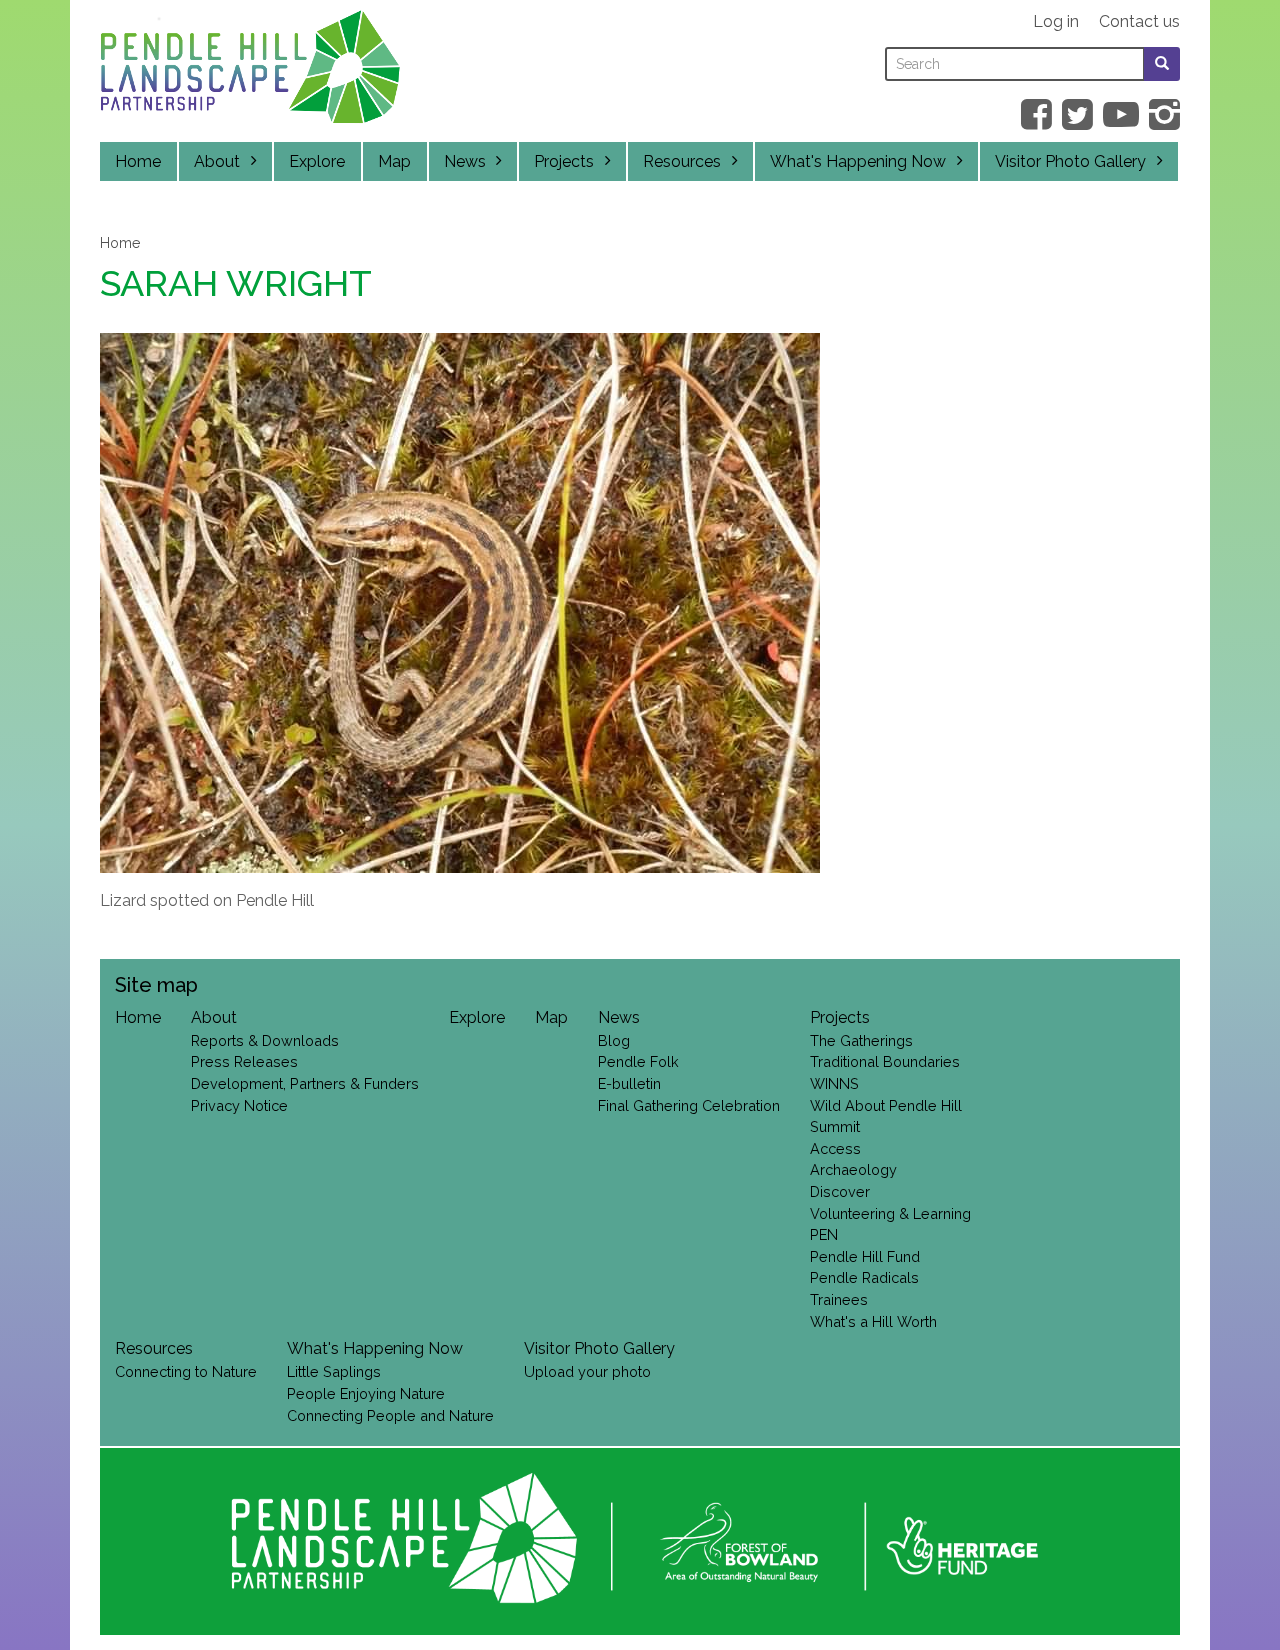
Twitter (1077, 114)
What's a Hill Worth (873, 1321)
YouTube (1121, 114)
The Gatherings (861, 1040)
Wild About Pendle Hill (886, 1105)
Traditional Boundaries (885, 1061)
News (465, 161)
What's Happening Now (858, 161)
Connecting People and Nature (390, 1415)
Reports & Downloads (265, 1040)
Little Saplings (334, 1371)
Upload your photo (587, 1371)
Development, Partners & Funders (305, 1083)
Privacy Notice (239, 1105)
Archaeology (853, 1169)
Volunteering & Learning (890, 1213)
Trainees (839, 1299)
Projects (564, 161)
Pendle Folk (638, 1061)
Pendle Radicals (864, 1277)
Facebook (1036, 114)
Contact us (1139, 21)
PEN (824, 1234)
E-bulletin (629, 1083)
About (217, 161)
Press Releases (244, 1061)
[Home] (250, 72)
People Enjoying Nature (366, 1393)
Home (138, 161)
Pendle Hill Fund (865, 1256)
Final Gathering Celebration (689, 1105)
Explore (317, 161)
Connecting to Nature (186, 1371)
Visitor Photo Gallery (1070, 161)
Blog (614, 1040)
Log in (1056, 21)
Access (835, 1148)
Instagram (1164, 114)
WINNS (834, 1083)
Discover (840, 1191)
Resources (682, 161)
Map (394, 161)
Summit (835, 1126)
